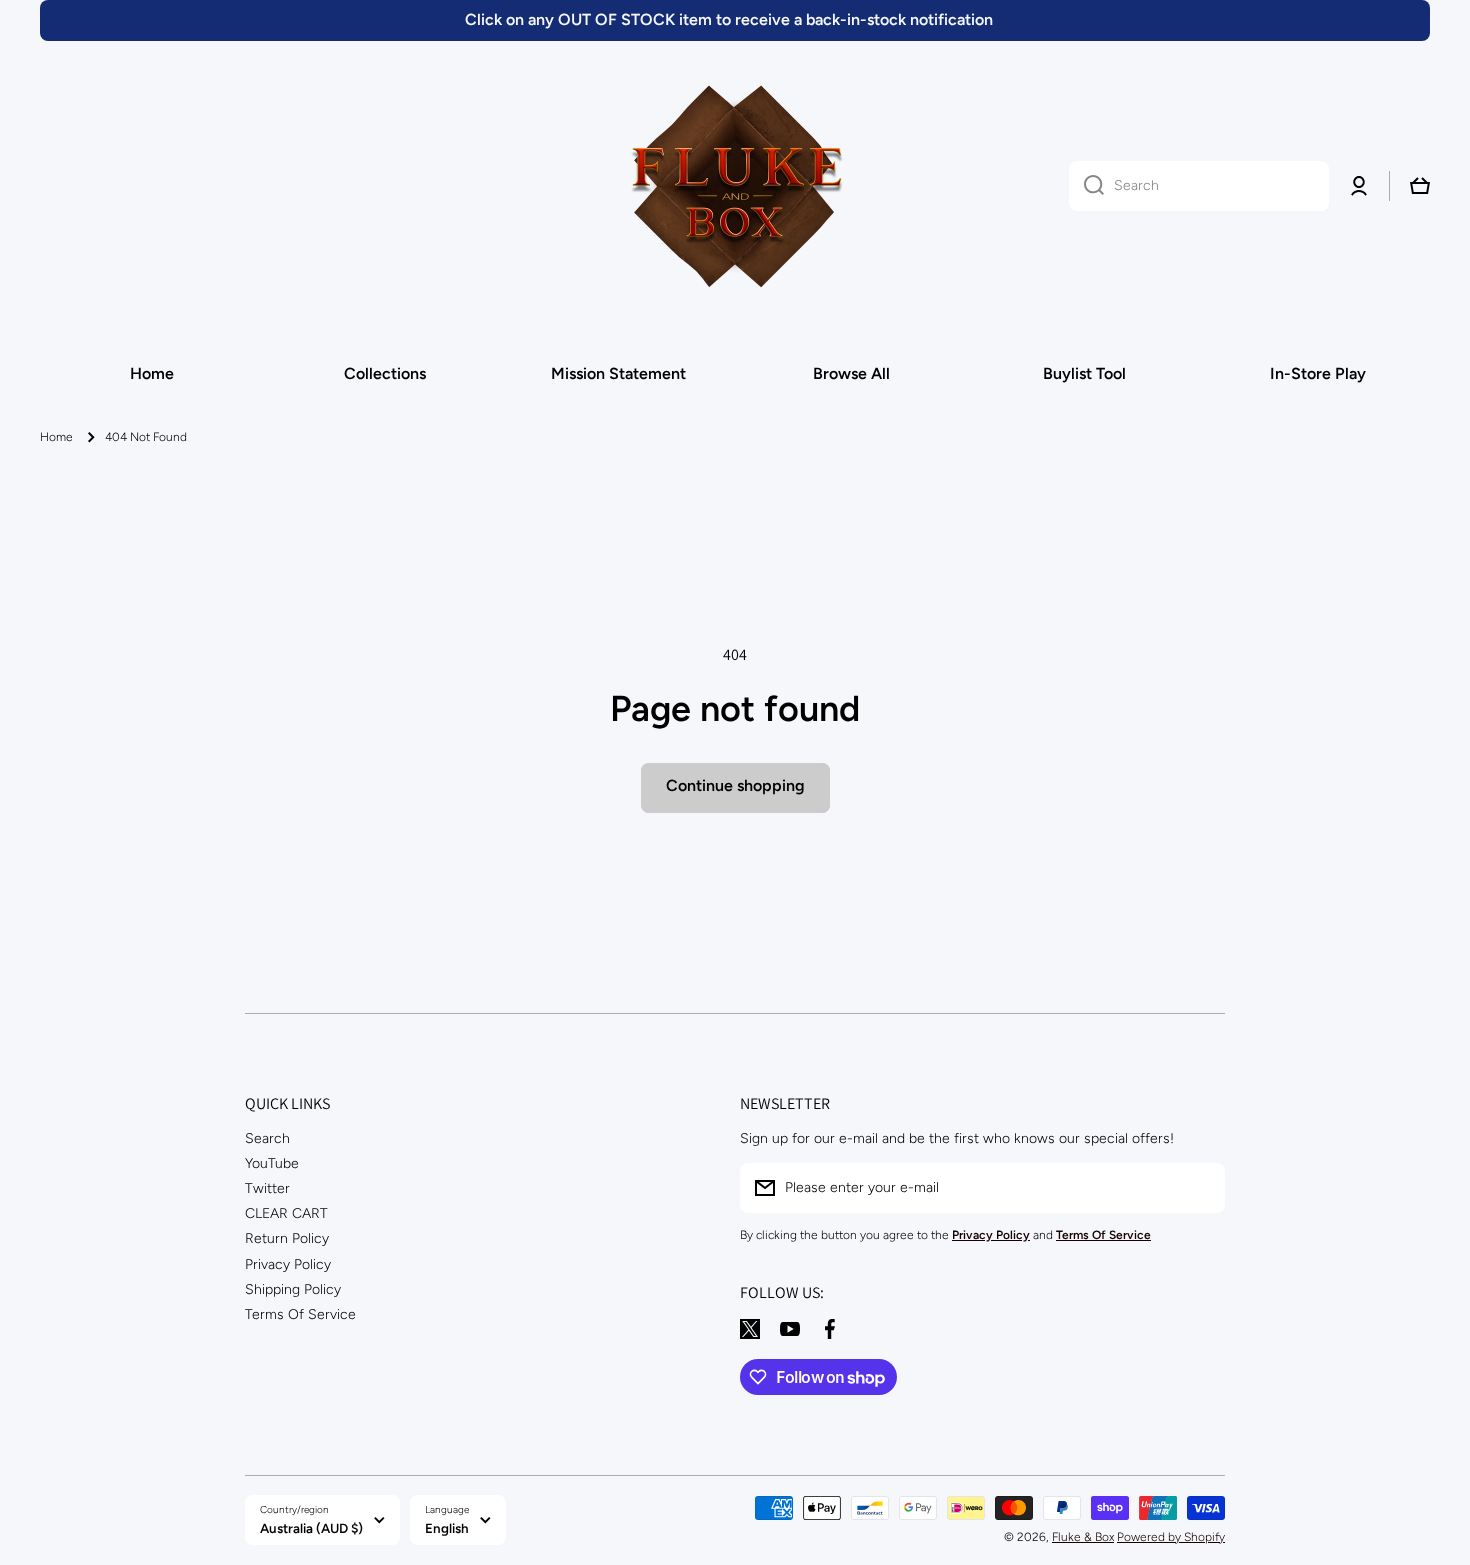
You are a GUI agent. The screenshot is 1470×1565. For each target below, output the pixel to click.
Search (267, 1138)
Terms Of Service (300, 1314)
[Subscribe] (1200, 1188)
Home (56, 437)
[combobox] (1199, 186)
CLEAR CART (286, 1213)
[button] (1420, 186)
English (447, 1528)
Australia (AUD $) (311, 1528)
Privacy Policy (288, 1264)
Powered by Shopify (1171, 1537)
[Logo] (735, 186)
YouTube (272, 1163)
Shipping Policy (293, 1289)
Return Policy (287, 1238)
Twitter (267, 1188)
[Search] (1086, 186)
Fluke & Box (1083, 1537)
